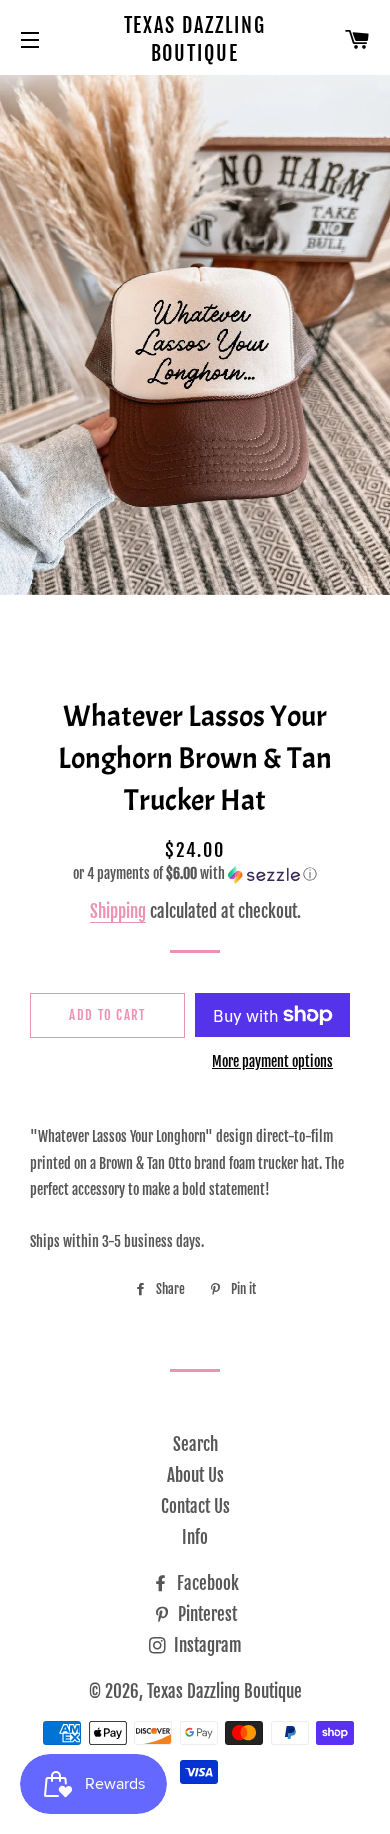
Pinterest (205, 1614)
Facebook (206, 1583)
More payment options (272, 1061)
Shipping (118, 911)
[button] (195, 874)
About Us (195, 1475)
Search (195, 1444)
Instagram (206, 1645)
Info (195, 1537)
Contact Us (195, 1506)
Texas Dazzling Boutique (195, 39)
